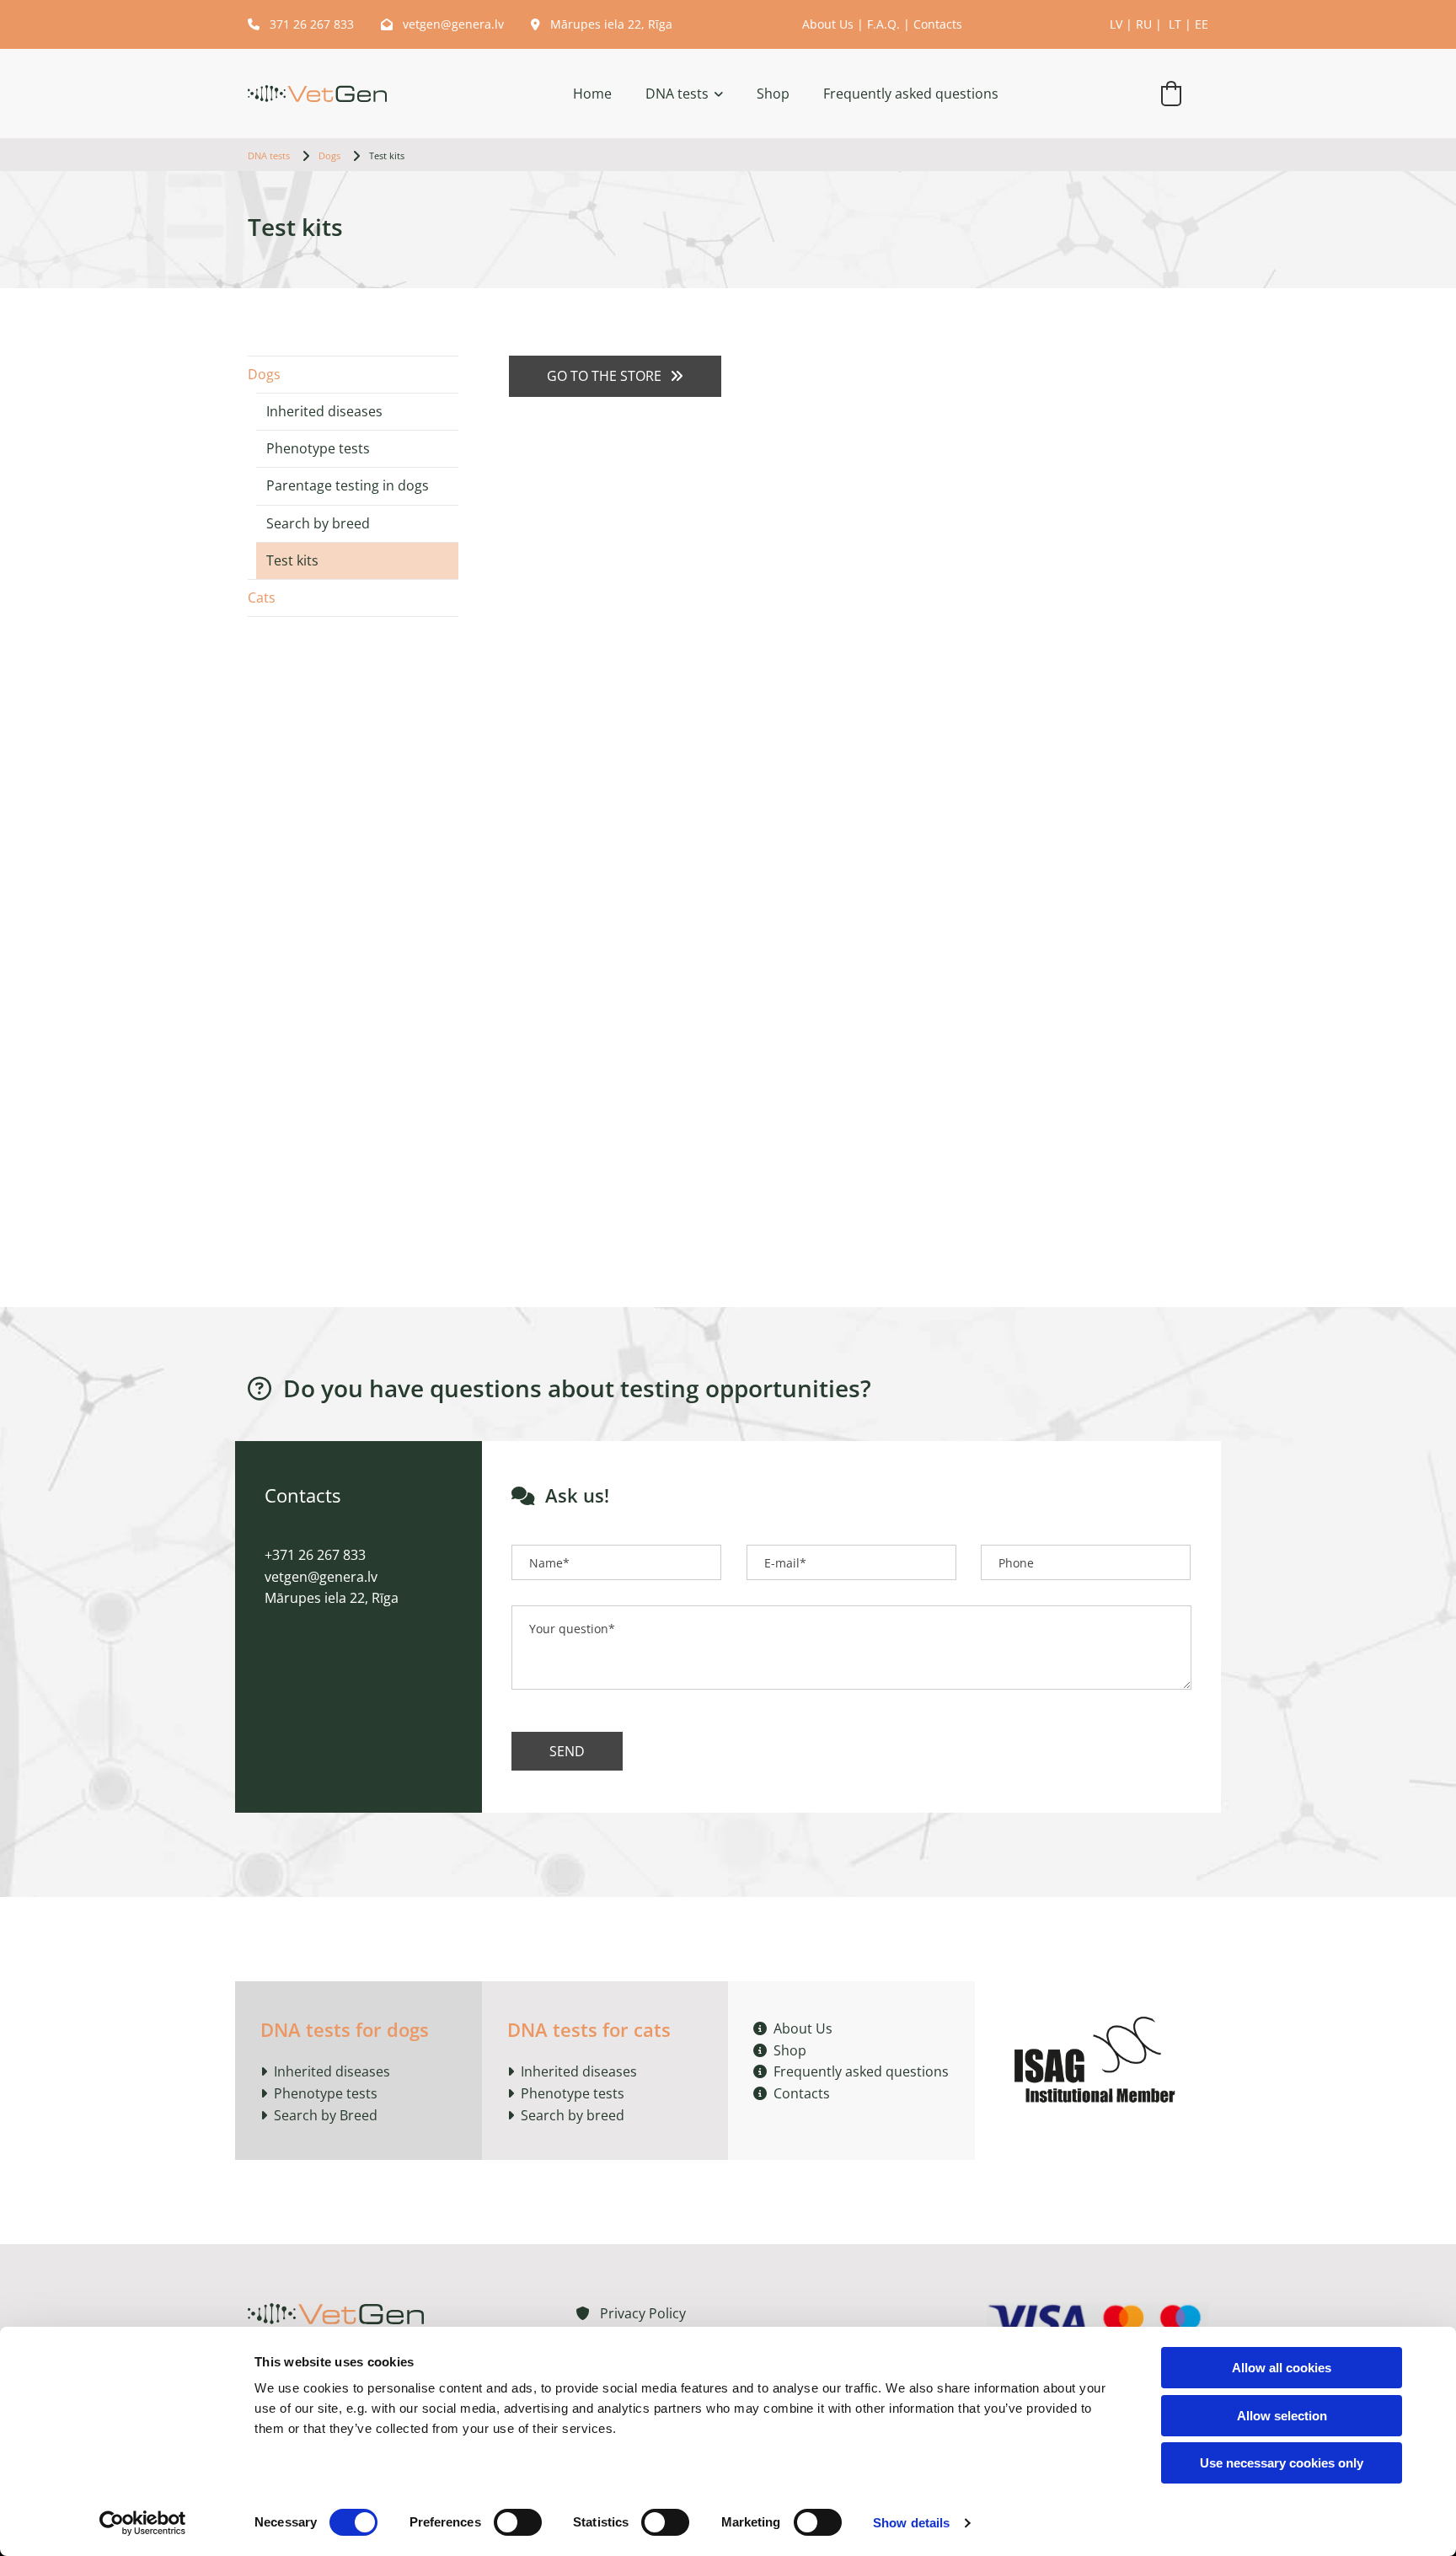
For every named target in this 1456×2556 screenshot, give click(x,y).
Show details (911, 2523)
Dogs (329, 155)
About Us (828, 24)
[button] (615, 376)
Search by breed (318, 523)
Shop (773, 94)
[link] (667, 94)
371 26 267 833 (302, 24)
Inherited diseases (324, 411)
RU (1144, 24)
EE (1202, 24)
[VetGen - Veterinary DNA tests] (317, 94)
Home (592, 94)
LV (1116, 24)
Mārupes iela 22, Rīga (602, 24)
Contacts (938, 24)
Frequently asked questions (911, 94)
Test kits (387, 155)
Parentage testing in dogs (348, 485)
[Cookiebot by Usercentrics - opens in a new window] (143, 2523)
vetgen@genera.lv (442, 24)
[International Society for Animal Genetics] (1098, 2057)
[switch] (518, 2522)
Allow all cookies (1282, 2368)
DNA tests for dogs (345, 2029)
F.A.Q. (883, 24)
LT (1175, 24)
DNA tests (677, 94)
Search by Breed (324, 2115)
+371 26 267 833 (315, 1555)
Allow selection (1282, 2416)
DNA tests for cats (589, 2029)
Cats (262, 597)
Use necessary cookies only (1282, 2463)
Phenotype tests (318, 448)
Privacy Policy (631, 2313)
